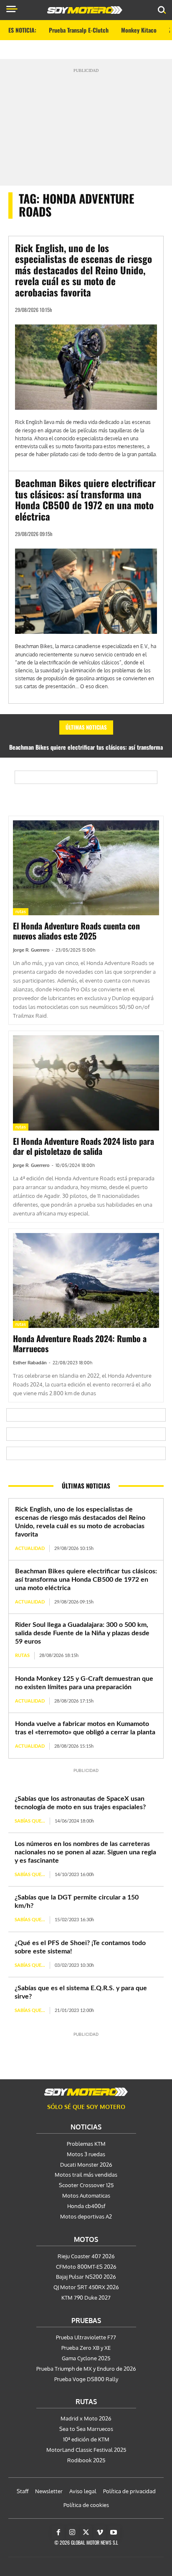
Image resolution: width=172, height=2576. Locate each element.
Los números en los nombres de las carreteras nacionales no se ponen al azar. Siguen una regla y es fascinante (85, 1852)
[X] (86, 2533)
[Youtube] (114, 2533)
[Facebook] (58, 2533)
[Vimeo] (100, 2533)
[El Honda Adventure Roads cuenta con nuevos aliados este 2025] (86, 868)
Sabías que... (30, 1821)
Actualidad (30, 1548)
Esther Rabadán (30, 1363)
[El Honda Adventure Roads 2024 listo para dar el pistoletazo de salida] (86, 1083)
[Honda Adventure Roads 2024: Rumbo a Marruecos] (86, 1281)
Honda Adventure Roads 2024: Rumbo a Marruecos (80, 1343)
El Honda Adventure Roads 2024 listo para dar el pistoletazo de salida (83, 1146)
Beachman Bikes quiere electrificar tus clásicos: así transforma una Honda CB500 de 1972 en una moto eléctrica (85, 499)
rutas (21, 911)
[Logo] (85, 10)
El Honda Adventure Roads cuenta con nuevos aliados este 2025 (76, 931)
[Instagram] (72, 2533)
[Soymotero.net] (86, 2092)
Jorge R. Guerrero (31, 950)
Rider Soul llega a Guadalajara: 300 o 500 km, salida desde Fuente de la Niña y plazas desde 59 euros (82, 1633)
